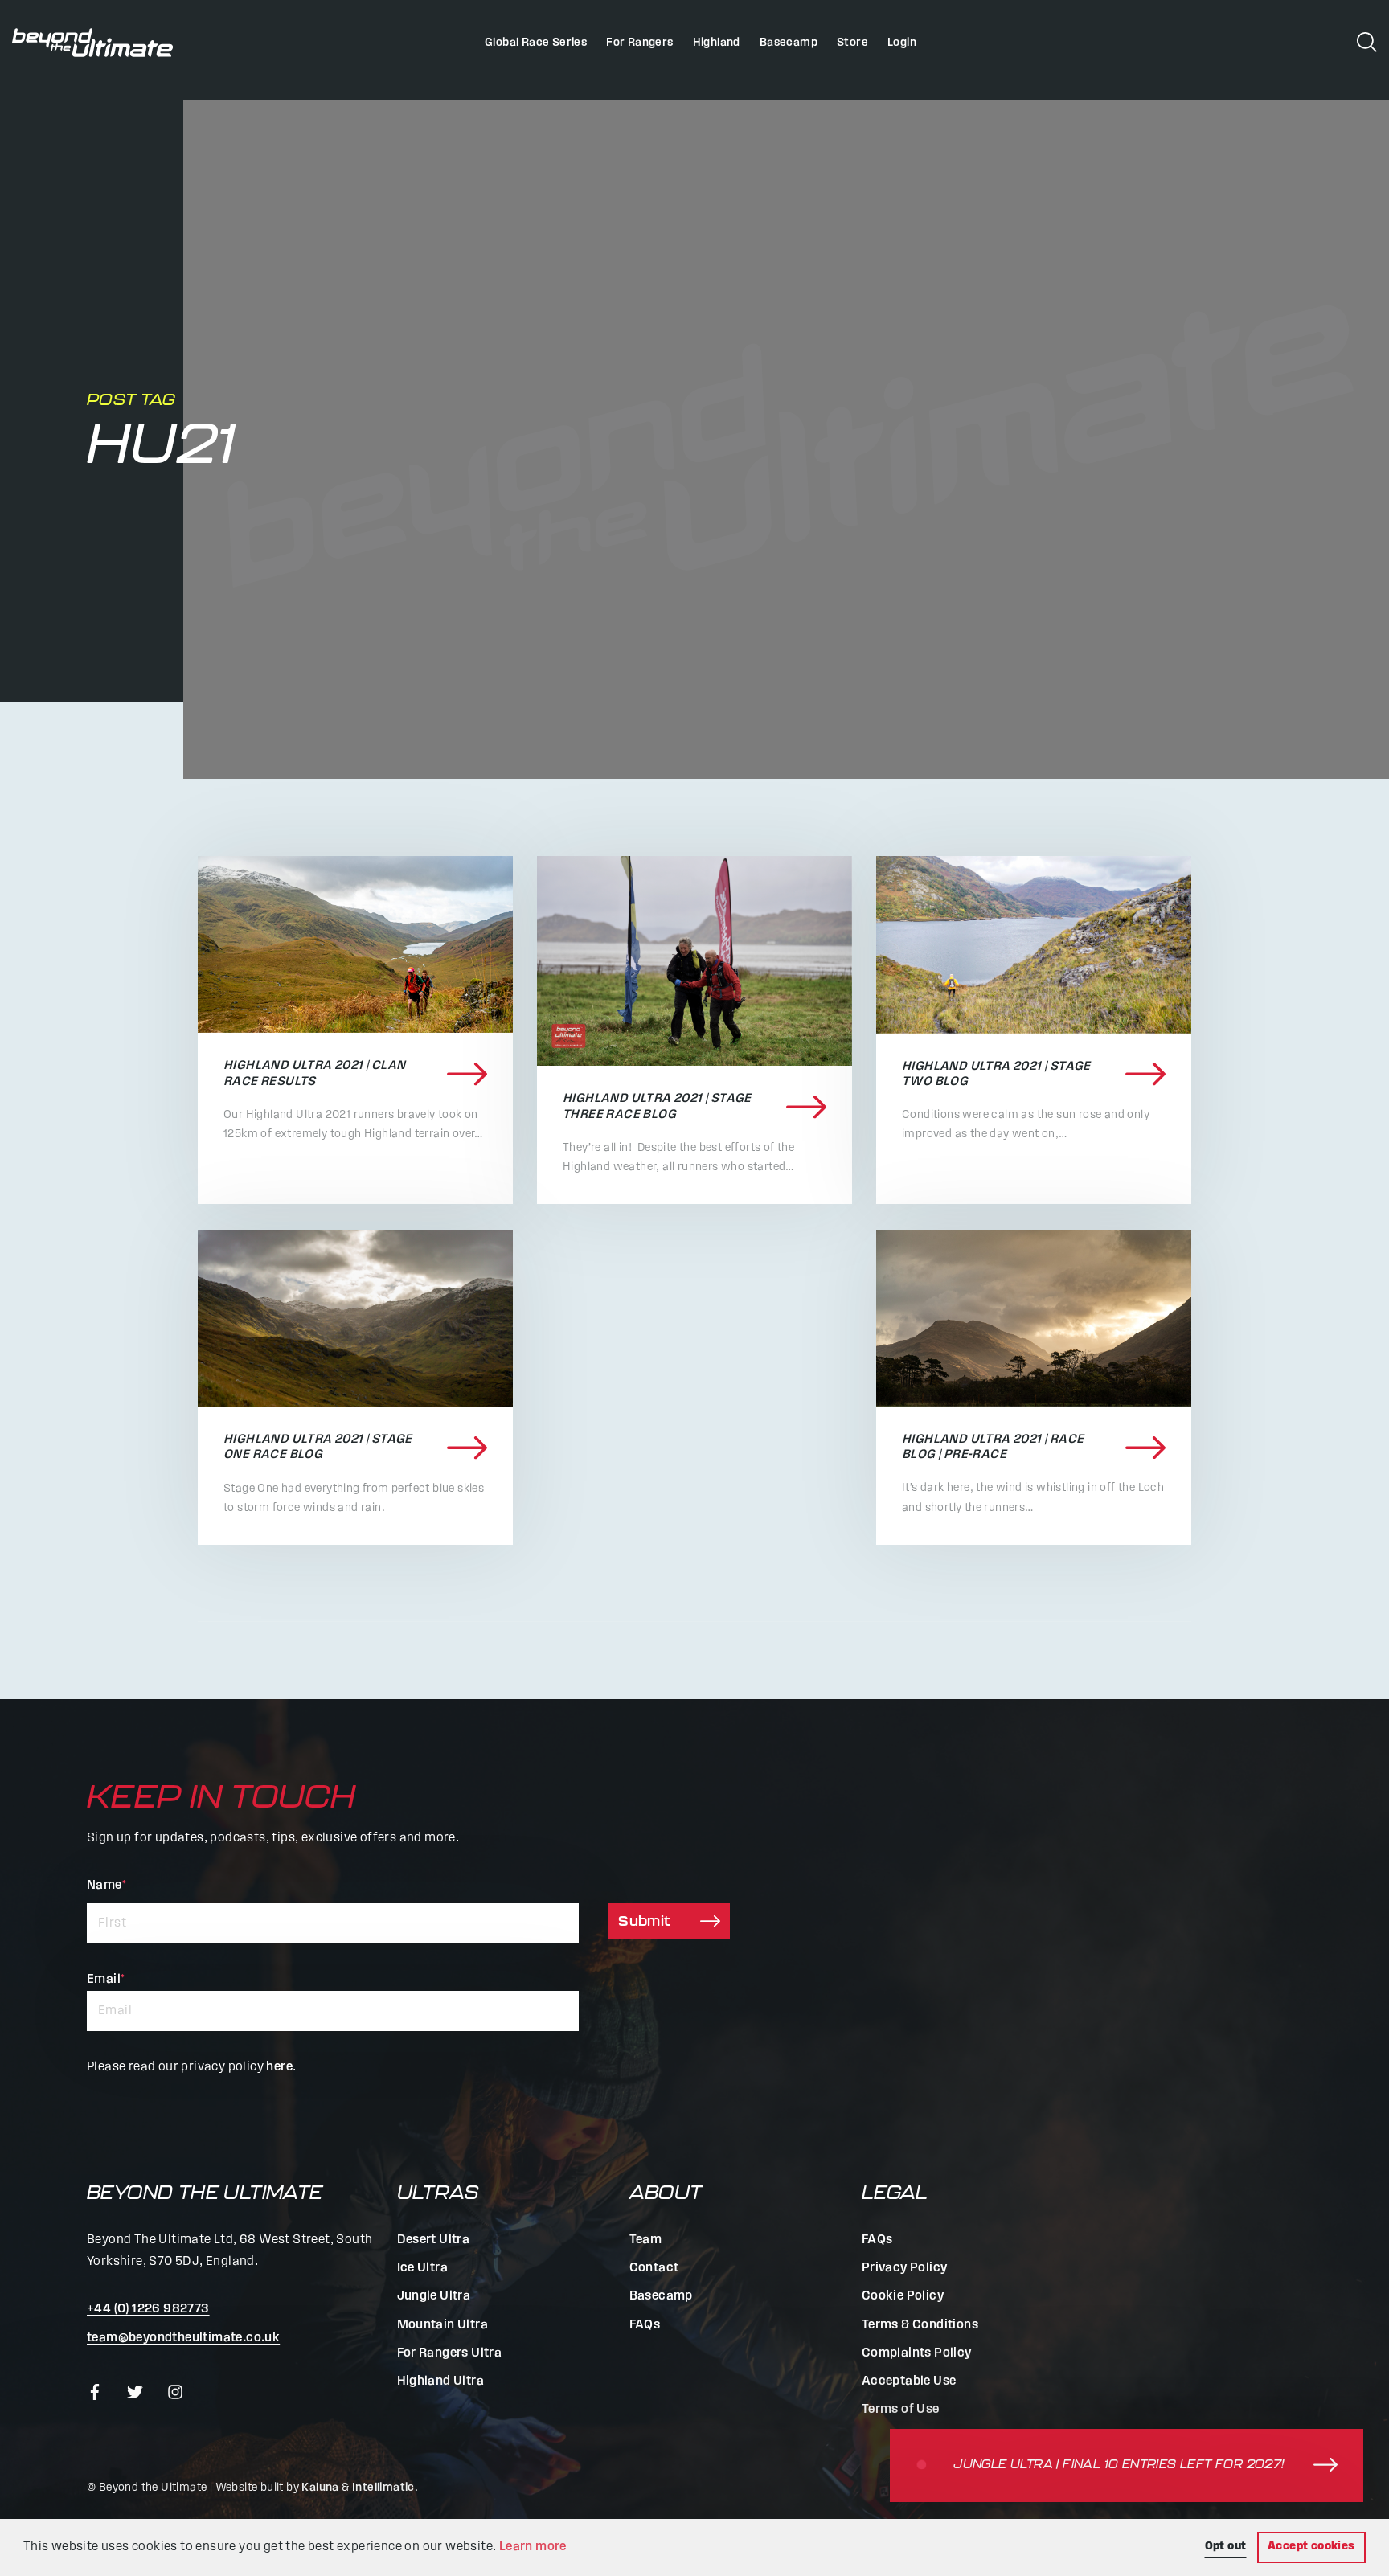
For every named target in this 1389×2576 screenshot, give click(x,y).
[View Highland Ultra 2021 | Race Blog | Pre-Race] (1034, 1318)
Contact (654, 2268)
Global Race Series (536, 43)
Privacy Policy (905, 2268)
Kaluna (320, 2488)
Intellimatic (383, 2488)
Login (902, 43)
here (279, 2067)
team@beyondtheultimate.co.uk (183, 2338)
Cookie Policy (903, 2296)
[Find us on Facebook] (95, 2392)
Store (852, 43)
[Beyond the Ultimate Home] (92, 43)
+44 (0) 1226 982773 (148, 2309)
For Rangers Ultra (450, 2353)
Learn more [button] (533, 2547)
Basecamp (789, 43)
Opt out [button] (1226, 2547)
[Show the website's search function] (1367, 41)
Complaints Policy (917, 2353)
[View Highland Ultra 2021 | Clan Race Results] (355, 944)
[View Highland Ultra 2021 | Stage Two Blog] (1034, 945)
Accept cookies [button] (1311, 2547)
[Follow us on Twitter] (135, 2392)
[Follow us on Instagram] (175, 2392)
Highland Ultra (441, 2381)
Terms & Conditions (920, 2325)
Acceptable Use (909, 2381)
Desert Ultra (434, 2240)
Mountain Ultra (443, 2325)
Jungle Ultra (434, 2296)
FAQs (645, 2325)
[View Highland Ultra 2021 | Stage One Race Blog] (355, 1319)
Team (646, 2240)
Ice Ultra (423, 2268)
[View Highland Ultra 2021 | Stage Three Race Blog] (694, 961)
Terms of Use (901, 2410)
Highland (717, 43)
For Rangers (639, 43)
